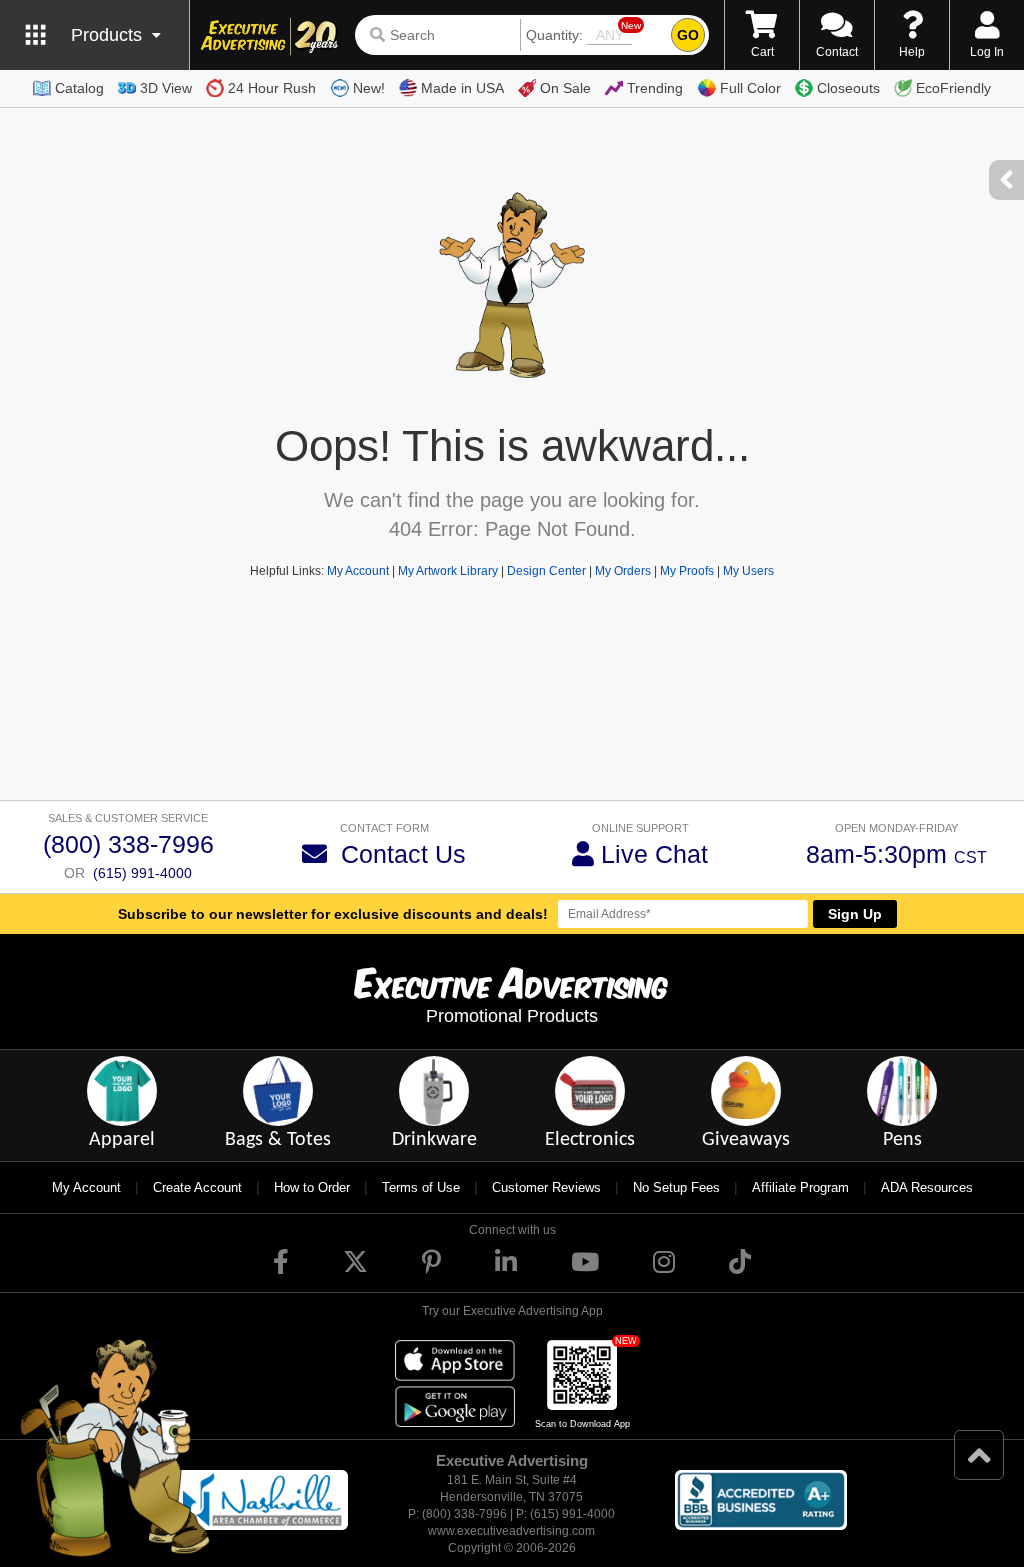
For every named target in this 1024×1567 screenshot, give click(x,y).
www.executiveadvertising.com (511, 1531)
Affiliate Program (800, 1187)
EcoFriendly (953, 88)
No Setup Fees (676, 1187)
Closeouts (848, 88)
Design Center (546, 571)
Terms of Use (421, 1187)
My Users (748, 571)
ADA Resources (927, 1187)
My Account (358, 571)
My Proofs (687, 571)
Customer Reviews (546, 1187)
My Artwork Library (448, 571)
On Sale (565, 88)
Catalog (79, 88)
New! (369, 88)
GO (688, 35)
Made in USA (462, 88)
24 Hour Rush (272, 88)
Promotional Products (512, 1016)
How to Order (312, 1187)
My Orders (623, 571)
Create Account (197, 1187)
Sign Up (855, 914)
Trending (655, 88)
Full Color (750, 88)
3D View (166, 88)
